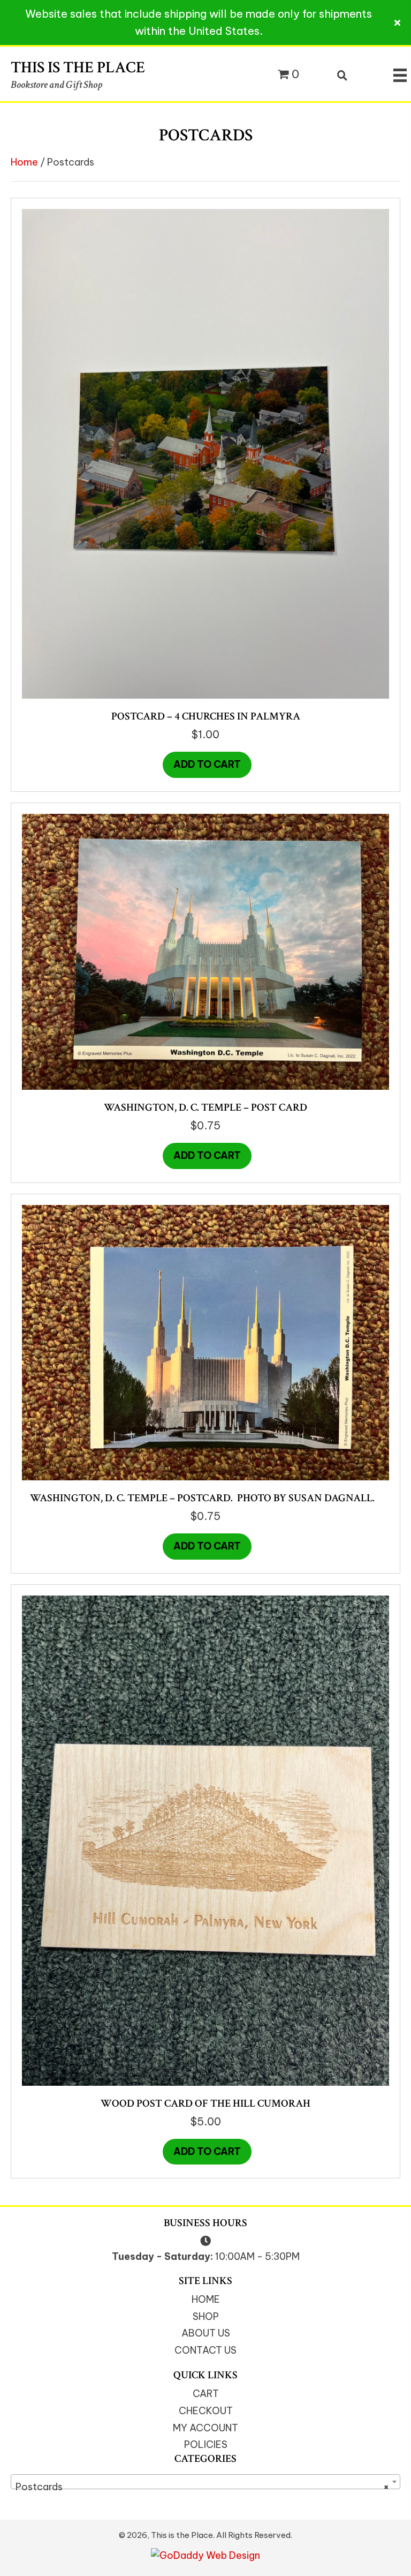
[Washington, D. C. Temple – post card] (205, 951)
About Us (206, 2333)
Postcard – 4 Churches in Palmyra (206, 716)
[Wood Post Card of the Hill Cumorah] (205, 1840)
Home (24, 162)
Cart (206, 2394)
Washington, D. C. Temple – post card (205, 1107)
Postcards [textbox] (202, 2487)
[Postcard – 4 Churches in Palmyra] (205, 453)
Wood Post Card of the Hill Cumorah (205, 2103)
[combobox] (205, 2482)
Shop (206, 2316)
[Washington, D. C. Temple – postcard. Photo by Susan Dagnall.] (205, 1342)
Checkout (206, 2411)
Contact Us (205, 2350)
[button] (399, 23)
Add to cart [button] (207, 764)
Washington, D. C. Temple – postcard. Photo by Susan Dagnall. (205, 1498)
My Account (205, 2428)
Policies (206, 2444)
